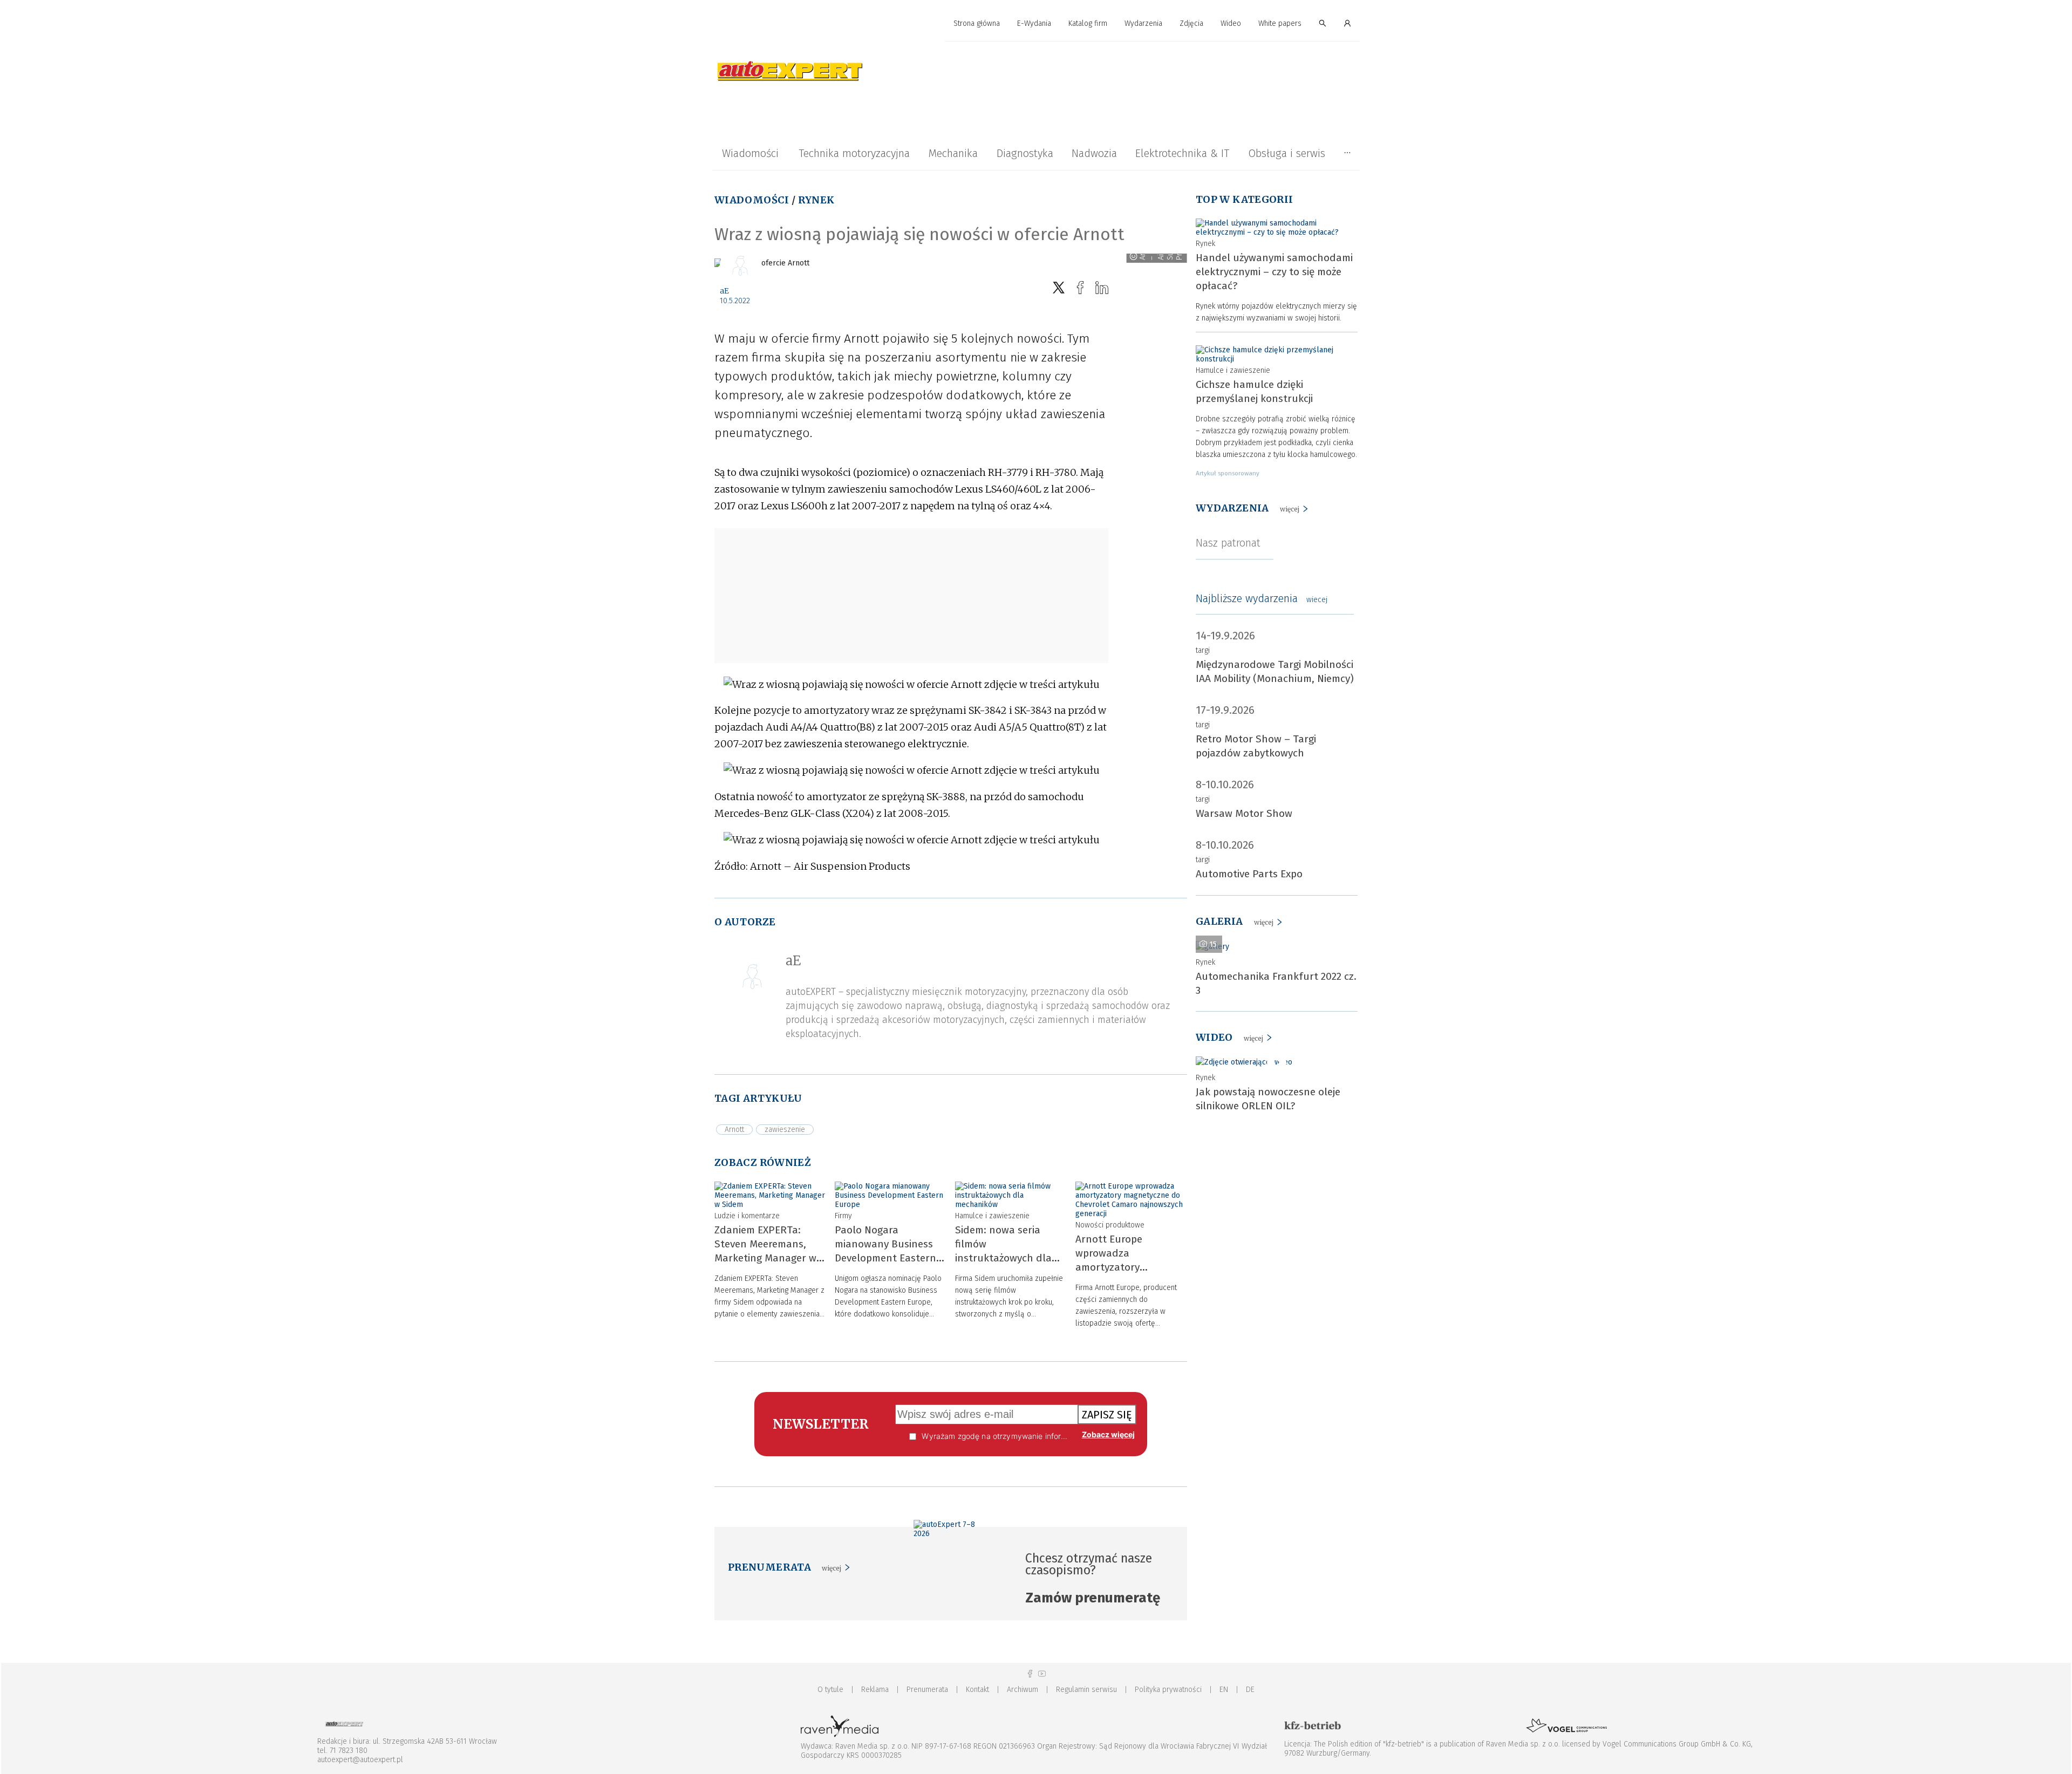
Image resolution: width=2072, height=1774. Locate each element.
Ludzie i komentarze (747, 1216)
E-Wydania (1034, 23)
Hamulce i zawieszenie (992, 1216)
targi (1203, 650)
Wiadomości (750, 153)
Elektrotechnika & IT (1182, 153)
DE (1250, 1690)
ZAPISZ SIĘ (1107, 1415)
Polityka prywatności (1168, 1690)
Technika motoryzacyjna (854, 153)
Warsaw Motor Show (1244, 813)
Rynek (816, 200)
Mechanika (953, 153)
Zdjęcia (1191, 23)
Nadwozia (1094, 153)
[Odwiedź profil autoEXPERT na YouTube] (1042, 1674)
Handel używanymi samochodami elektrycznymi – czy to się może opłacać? (1274, 272)
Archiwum (1023, 1690)
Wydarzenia (1143, 23)
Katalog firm (1088, 23)
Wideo (1231, 23)
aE (724, 291)
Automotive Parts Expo (1249, 874)
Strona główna (977, 23)
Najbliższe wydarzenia (1262, 598)
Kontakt (977, 1690)
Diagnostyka (1025, 153)
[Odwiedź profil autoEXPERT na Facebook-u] (1030, 1674)
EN (1224, 1690)
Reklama (875, 1690)
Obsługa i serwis (1287, 153)
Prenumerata (927, 1690)
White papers (1280, 23)
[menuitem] (977, 24)
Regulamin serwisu (1086, 1690)
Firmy (843, 1216)
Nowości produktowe (1110, 1225)
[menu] (1036, 24)
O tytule (830, 1690)
